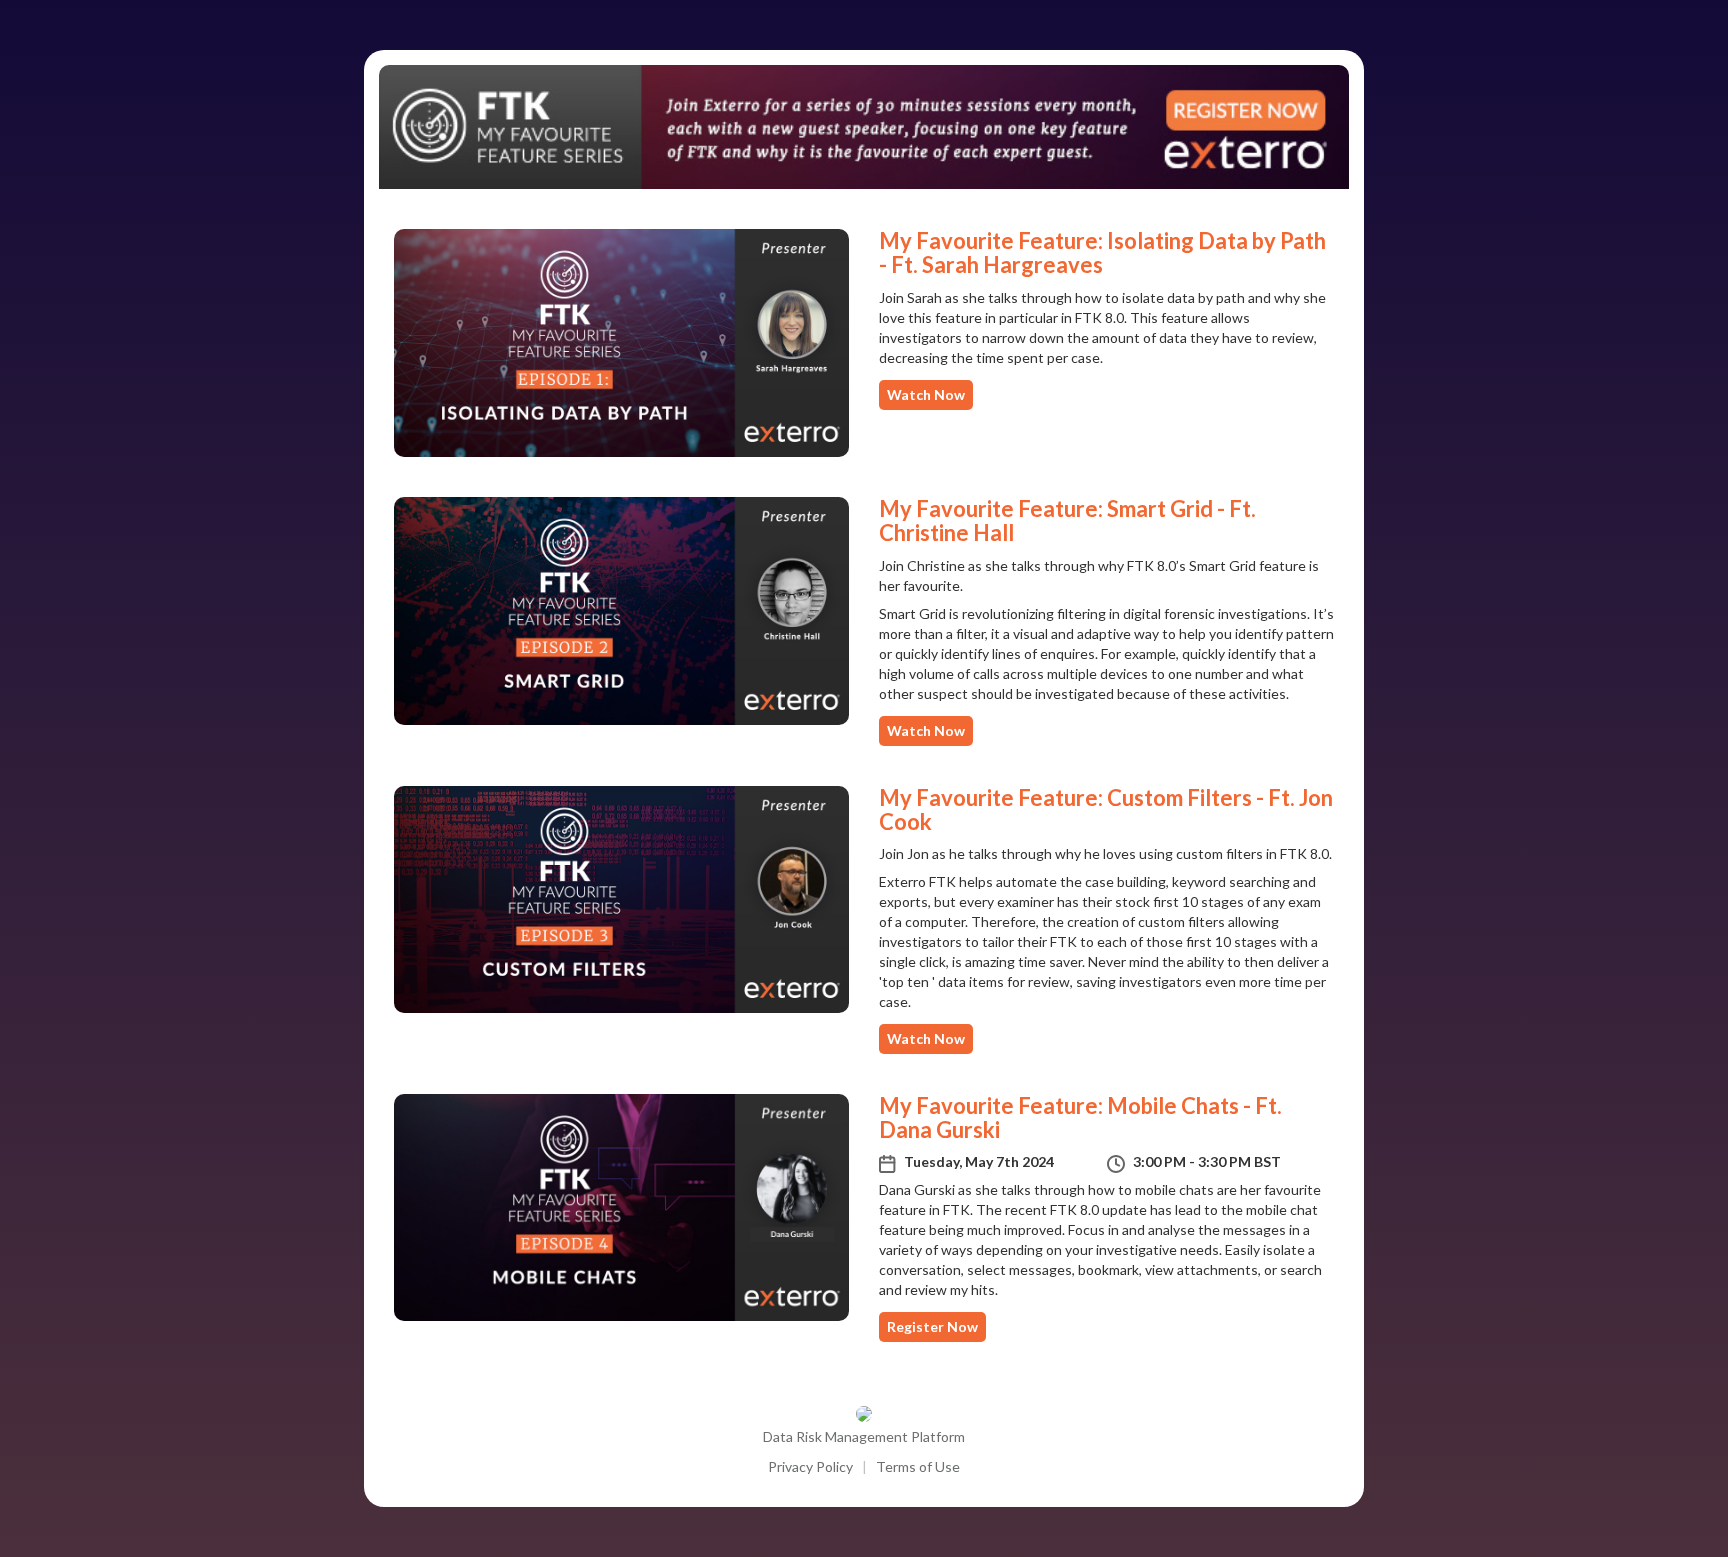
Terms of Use (918, 1466)
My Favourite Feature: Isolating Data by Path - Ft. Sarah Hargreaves (1102, 252)
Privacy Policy (810, 1466)
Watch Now (926, 394)
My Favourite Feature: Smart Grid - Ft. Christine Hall (1067, 520)
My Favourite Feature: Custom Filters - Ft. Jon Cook (1106, 809)
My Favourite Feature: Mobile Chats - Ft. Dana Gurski (1080, 1117)
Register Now (932, 1326)
